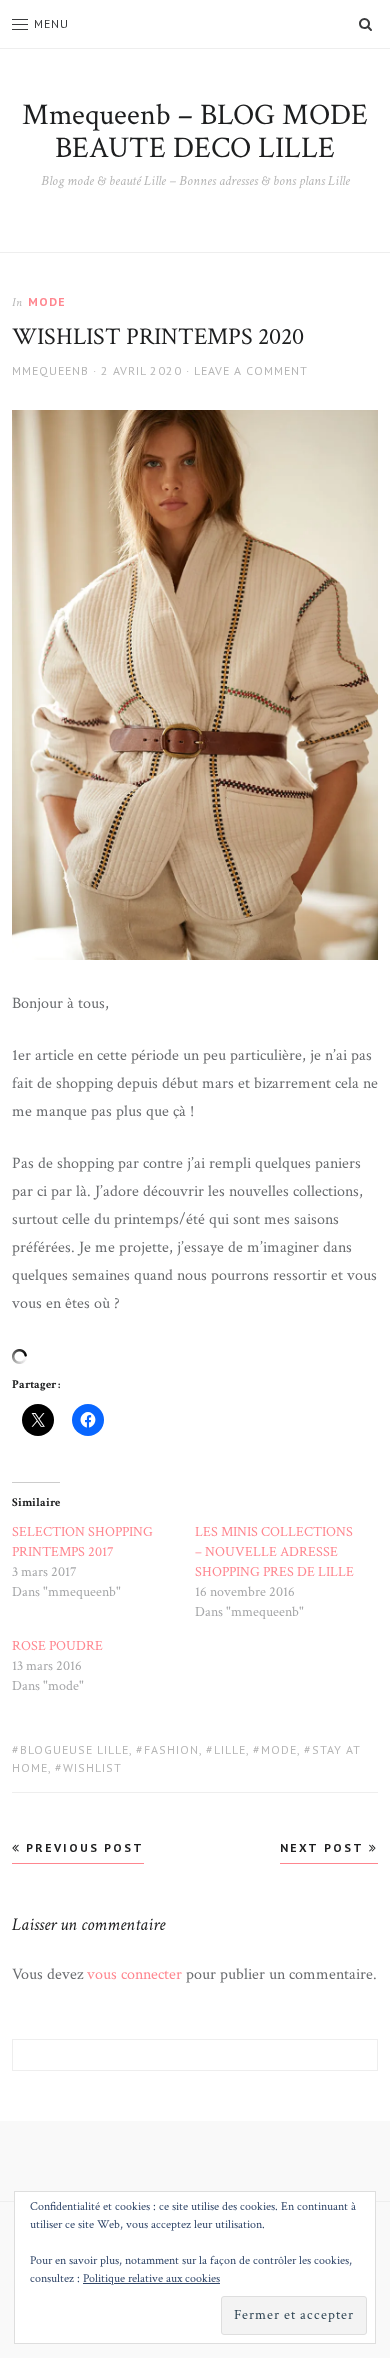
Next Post (324, 1847)
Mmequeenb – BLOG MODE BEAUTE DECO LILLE (195, 132)
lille (230, 1749)
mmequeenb (50, 370)
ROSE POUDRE (57, 1646)
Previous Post (82, 1847)
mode (47, 301)
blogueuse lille (74, 1749)
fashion (171, 1749)
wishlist (92, 1767)
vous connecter (134, 1974)
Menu (51, 23)
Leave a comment (251, 370)
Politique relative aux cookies (151, 2278)
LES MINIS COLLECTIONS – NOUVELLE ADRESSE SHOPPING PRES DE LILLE (274, 1552)
